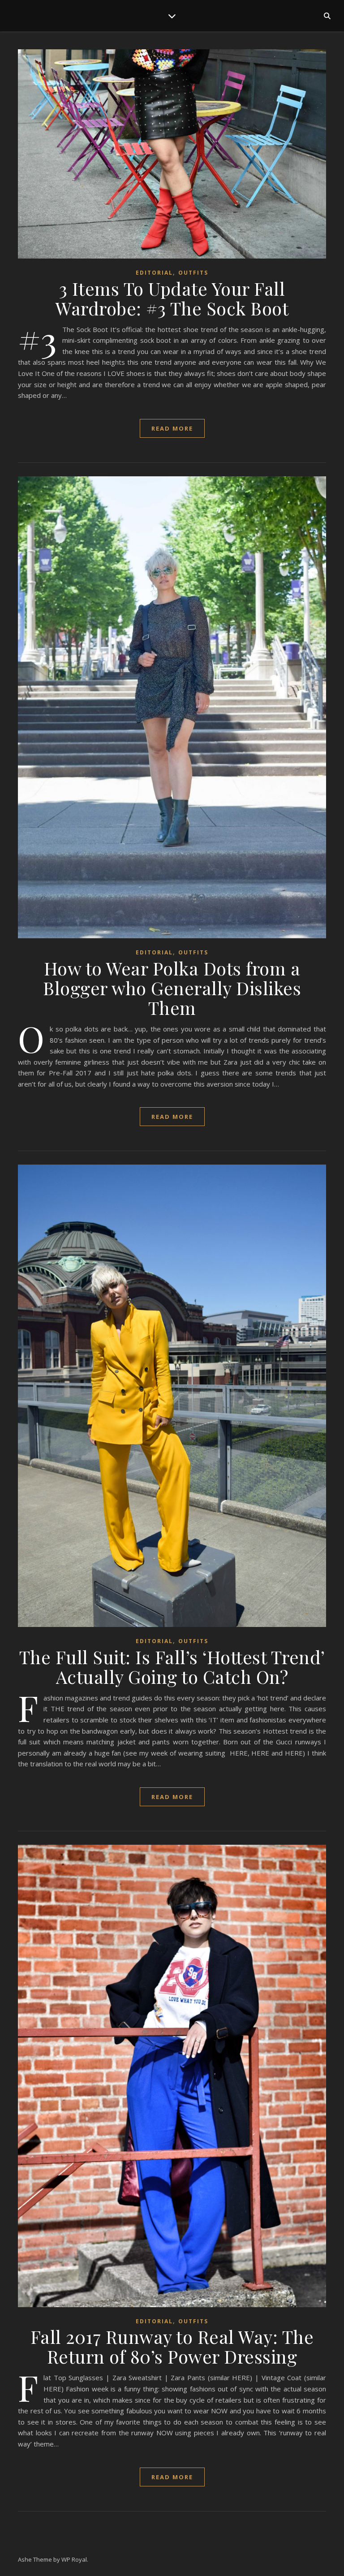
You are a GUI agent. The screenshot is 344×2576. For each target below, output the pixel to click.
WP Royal (74, 2559)
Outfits (193, 273)
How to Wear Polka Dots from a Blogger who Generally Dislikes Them (172, 988)
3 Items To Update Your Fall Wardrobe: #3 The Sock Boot (172, 298)
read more (172, 428)
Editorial (154, 273)
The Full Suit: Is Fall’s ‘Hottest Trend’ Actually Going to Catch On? (172, 1667)
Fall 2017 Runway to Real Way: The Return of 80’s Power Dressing (172, 2346)
